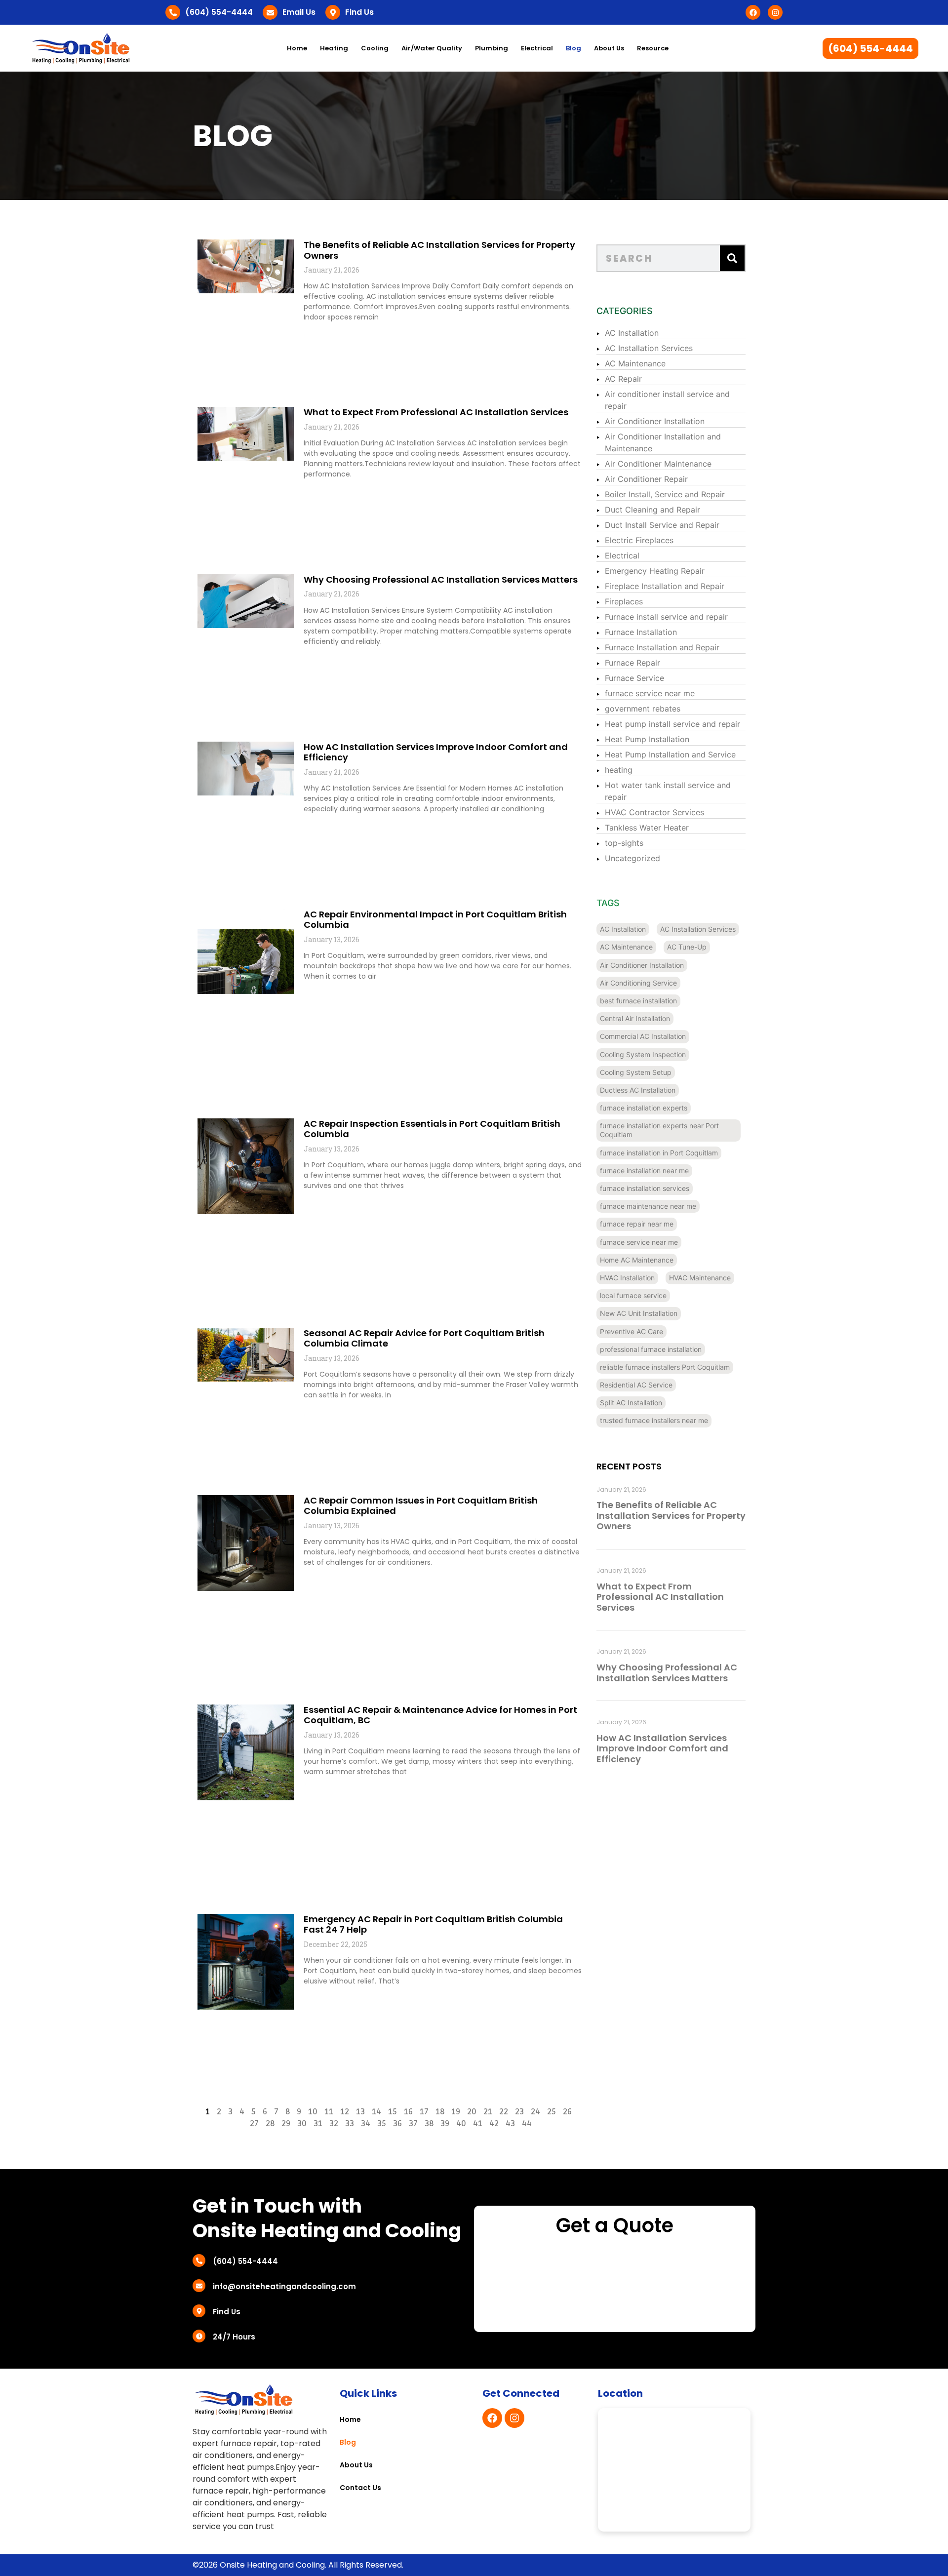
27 (254, 2124)
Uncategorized (632, 858)
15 (393, 2112)
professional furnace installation (651, 1349)
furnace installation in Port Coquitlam (659, 1153)
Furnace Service (634, 678)
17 (424, 2112)
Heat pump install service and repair (672, 724)
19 (456, 2112)
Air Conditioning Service (638, 983)
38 (429, 2124)
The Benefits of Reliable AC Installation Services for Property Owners (439, 250)
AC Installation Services (649, 348)
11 (329, 2112)
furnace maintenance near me (648, 1206)
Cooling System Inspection (643, 1054)
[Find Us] (333, 12)
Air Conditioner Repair (646, 479)
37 (413, 2124)
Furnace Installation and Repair (662, 647)
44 (527, 2124)
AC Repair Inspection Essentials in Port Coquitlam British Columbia (432, 1129)
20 (472, 2112)
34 (366, 2124)
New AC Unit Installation (639, 1313)
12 (345, 2112)
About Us (609, 48)
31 (318, 2124)
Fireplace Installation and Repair (665, 586)
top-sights (624, 843)
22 (504, 2112)
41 (478, 2124)
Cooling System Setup (636, 1072)
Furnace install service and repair (666, 617)
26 (567, 2112)
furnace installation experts (644, 1108)
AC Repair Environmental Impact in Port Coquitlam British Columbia (435, 920)
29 (286, 2124)
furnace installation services (645, 1188)
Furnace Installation (641, 632)
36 (397, 2124)
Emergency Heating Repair (655, 571)
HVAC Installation (627, 1278)
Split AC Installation (631, 1403)
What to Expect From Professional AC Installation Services (436, 412)
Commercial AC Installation (643, 1036)
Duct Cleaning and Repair (652, 510)
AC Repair (623, 379)
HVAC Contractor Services (654, 812)
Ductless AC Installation (638, 1090)
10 (313, 2112)
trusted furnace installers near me (654, 1420)
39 (445, 2124)
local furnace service (633, 1295)
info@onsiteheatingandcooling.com (284, 2286)
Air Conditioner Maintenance (658, 464)
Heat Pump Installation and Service (670, 754)
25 (552, 2112)
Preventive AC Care (632, 1331)
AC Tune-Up (687, 947)
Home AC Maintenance (637, 1260)
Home (297, 48)
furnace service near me (650, 693)
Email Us (299, 12)
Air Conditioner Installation (655, 421)
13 (360, 2112)
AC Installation (632, 333)
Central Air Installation (635, 1018)
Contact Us (360, 2488)
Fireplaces (624, 601)
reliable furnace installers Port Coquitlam (665, 1367)
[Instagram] (775, 12)
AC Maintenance (635, 363)
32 (334, 2124)
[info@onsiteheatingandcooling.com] (199, 2286)
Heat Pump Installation (647, 739)
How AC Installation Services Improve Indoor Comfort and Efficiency (436, 752)
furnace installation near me (644, 1170)
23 (519, 2112)
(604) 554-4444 (219, 12)
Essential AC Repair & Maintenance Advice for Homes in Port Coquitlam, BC (440, 1715)
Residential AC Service (636, 1385)
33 (350, 2124)
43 (510, 2124)
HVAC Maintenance (700, 1278)
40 (461, 2124)
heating (619, 770)
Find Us (359, 12)
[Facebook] (753, 12)
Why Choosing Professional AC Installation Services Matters (441, 579)
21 (488, 2112)
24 (535, 2112)
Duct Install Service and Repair (662, 525)
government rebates (643, 709)
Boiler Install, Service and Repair (665, 494)
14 (376, 2112)
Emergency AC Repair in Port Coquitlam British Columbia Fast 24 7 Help (433, 1924)
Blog (573, 48)
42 (494, 2124)
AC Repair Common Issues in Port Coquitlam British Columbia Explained (421, 1506)
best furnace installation (638, 1001)
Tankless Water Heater (647, 828)
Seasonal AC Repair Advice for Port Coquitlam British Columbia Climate (424, 1338)
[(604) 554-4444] (173, 12)
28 (270, 2124)
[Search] (732, 258)
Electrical (622, 555)
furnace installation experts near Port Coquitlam (659, 1130)
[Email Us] (270, 12)
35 (382, 2124)
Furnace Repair (632, 663)
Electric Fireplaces (639, 540)
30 (302, 2124)
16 (408, 2112)
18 (440, 2112)
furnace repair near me (637, 1224)
